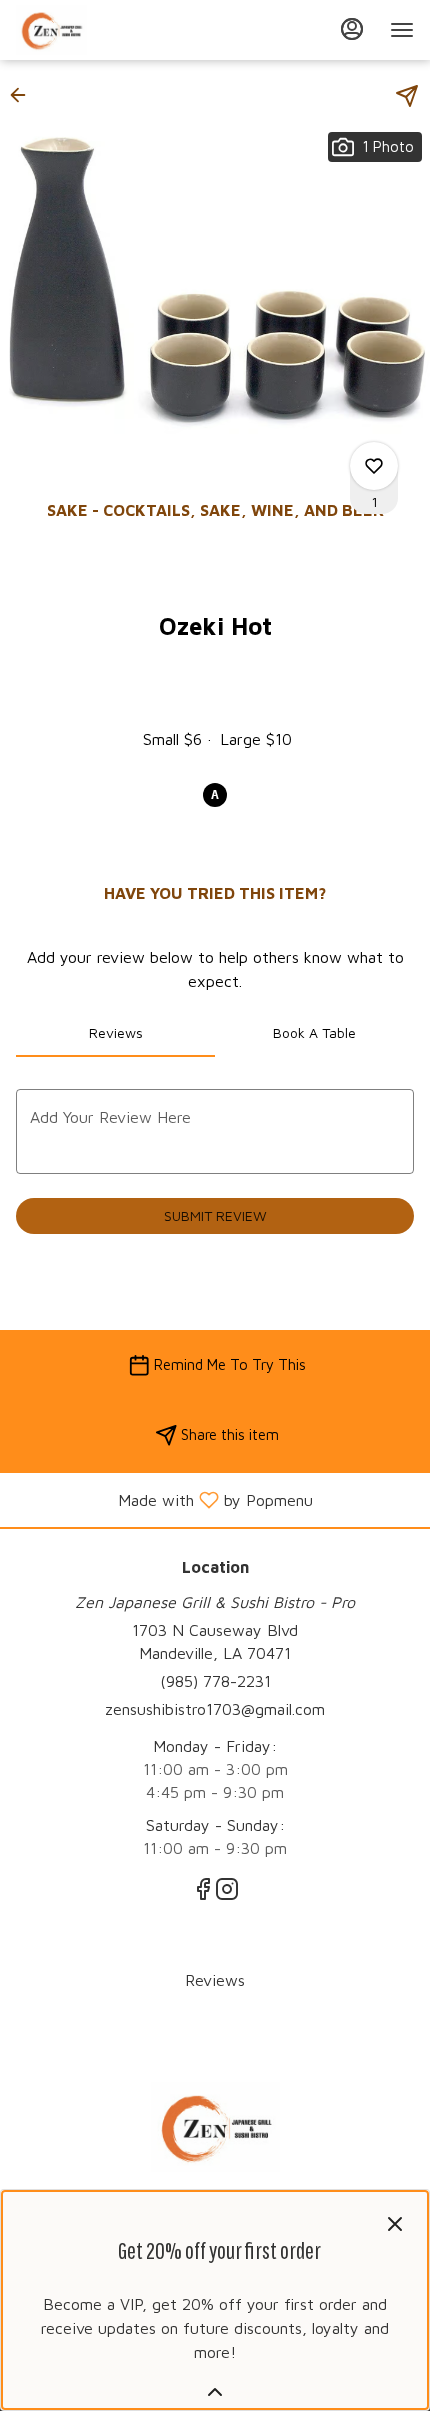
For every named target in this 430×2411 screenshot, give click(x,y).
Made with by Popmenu (164, 1499)
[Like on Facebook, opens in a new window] (203, 1892)
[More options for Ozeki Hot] (374, 466)
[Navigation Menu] (402, 30)
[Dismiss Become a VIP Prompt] (395, 2224)
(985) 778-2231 (215, 1681)
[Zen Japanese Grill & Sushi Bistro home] (106, 30)
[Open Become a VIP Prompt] (215, 2392)
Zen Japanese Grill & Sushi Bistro (215, 2127)
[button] (24, 95)
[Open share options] (407, 96)
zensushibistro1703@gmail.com (215, 1709)
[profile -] (352, 29)
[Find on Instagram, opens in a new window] (227, 1892)
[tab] (115, 1033)
